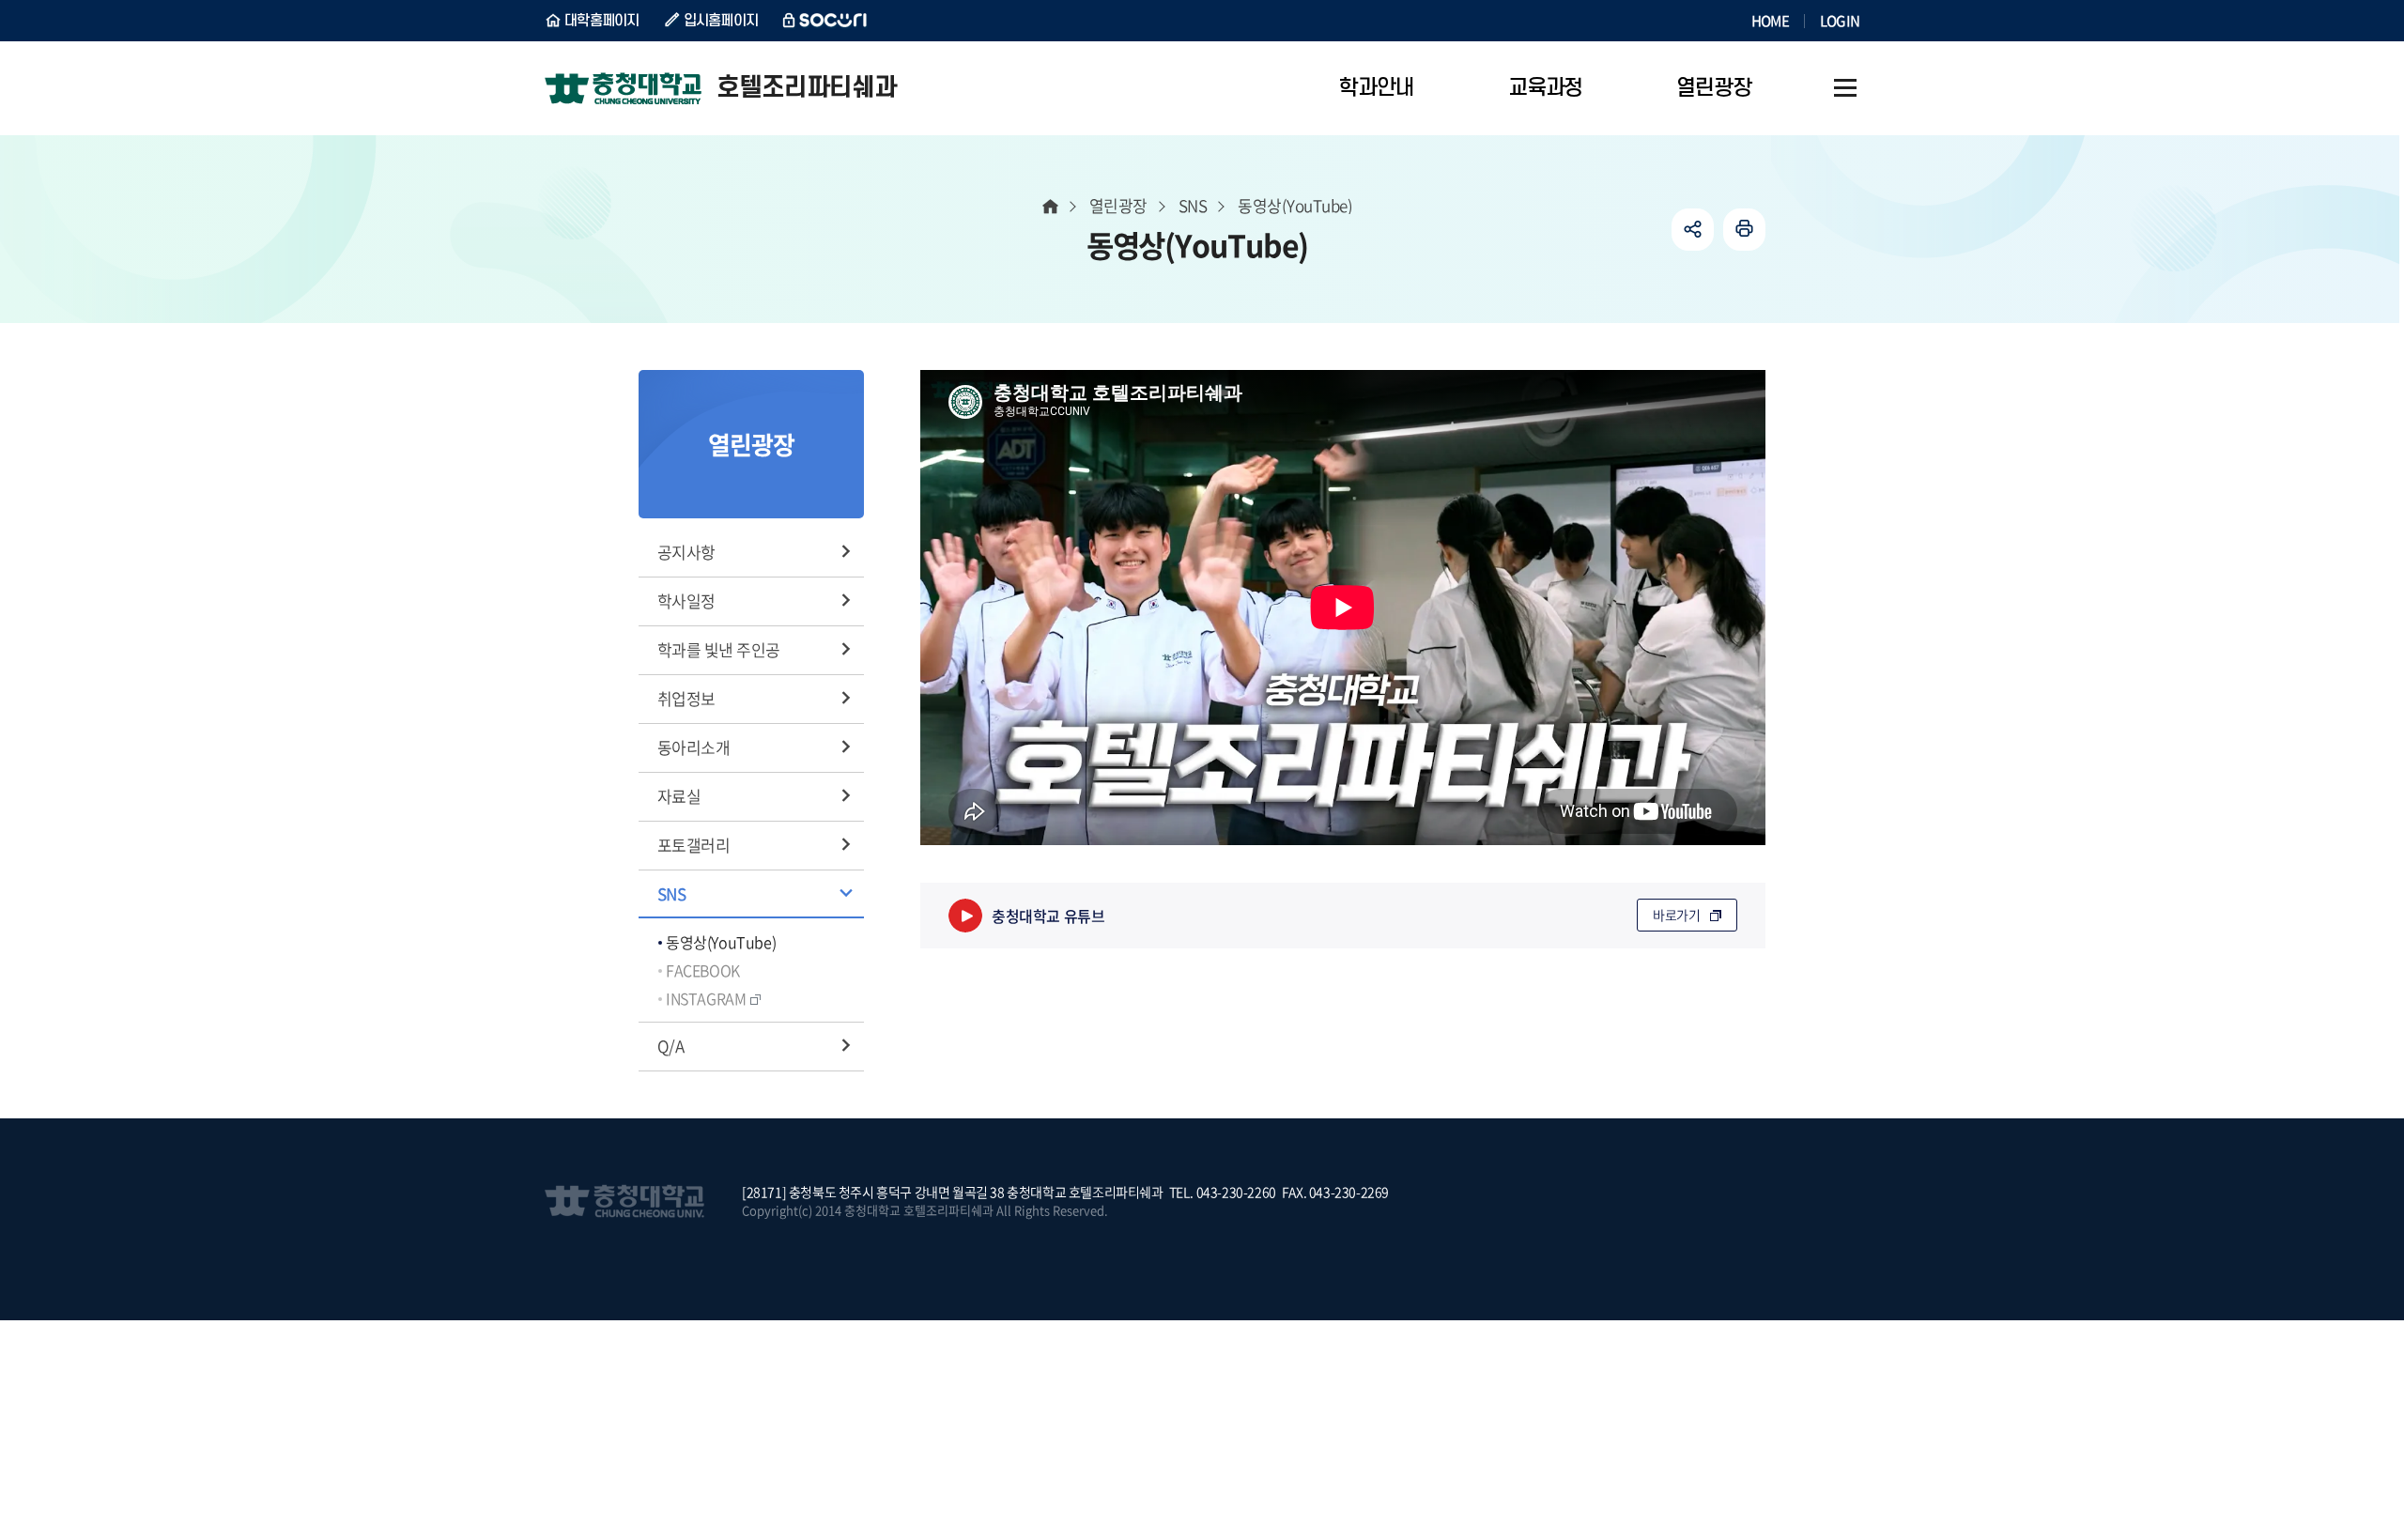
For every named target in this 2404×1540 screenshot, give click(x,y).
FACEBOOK (703, 970)
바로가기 (1677, 915)
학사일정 (686, 601)
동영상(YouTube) (721, 942)
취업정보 (686, 698)
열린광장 (1118, 205)
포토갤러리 (693, 845)
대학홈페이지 (602, 21)
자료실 (679, 796)
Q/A (670, 1046)
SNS (671, 893)
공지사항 (686, 552)
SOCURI (825, 21)
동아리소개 (693, 747)
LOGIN (1840, 21)
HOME (1770, 21)
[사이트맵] (1845, 88)
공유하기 (1693, 230)
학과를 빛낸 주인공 (719, 649)
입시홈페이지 (721, 21)
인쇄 (1744, 230)
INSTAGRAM (706, 998)
